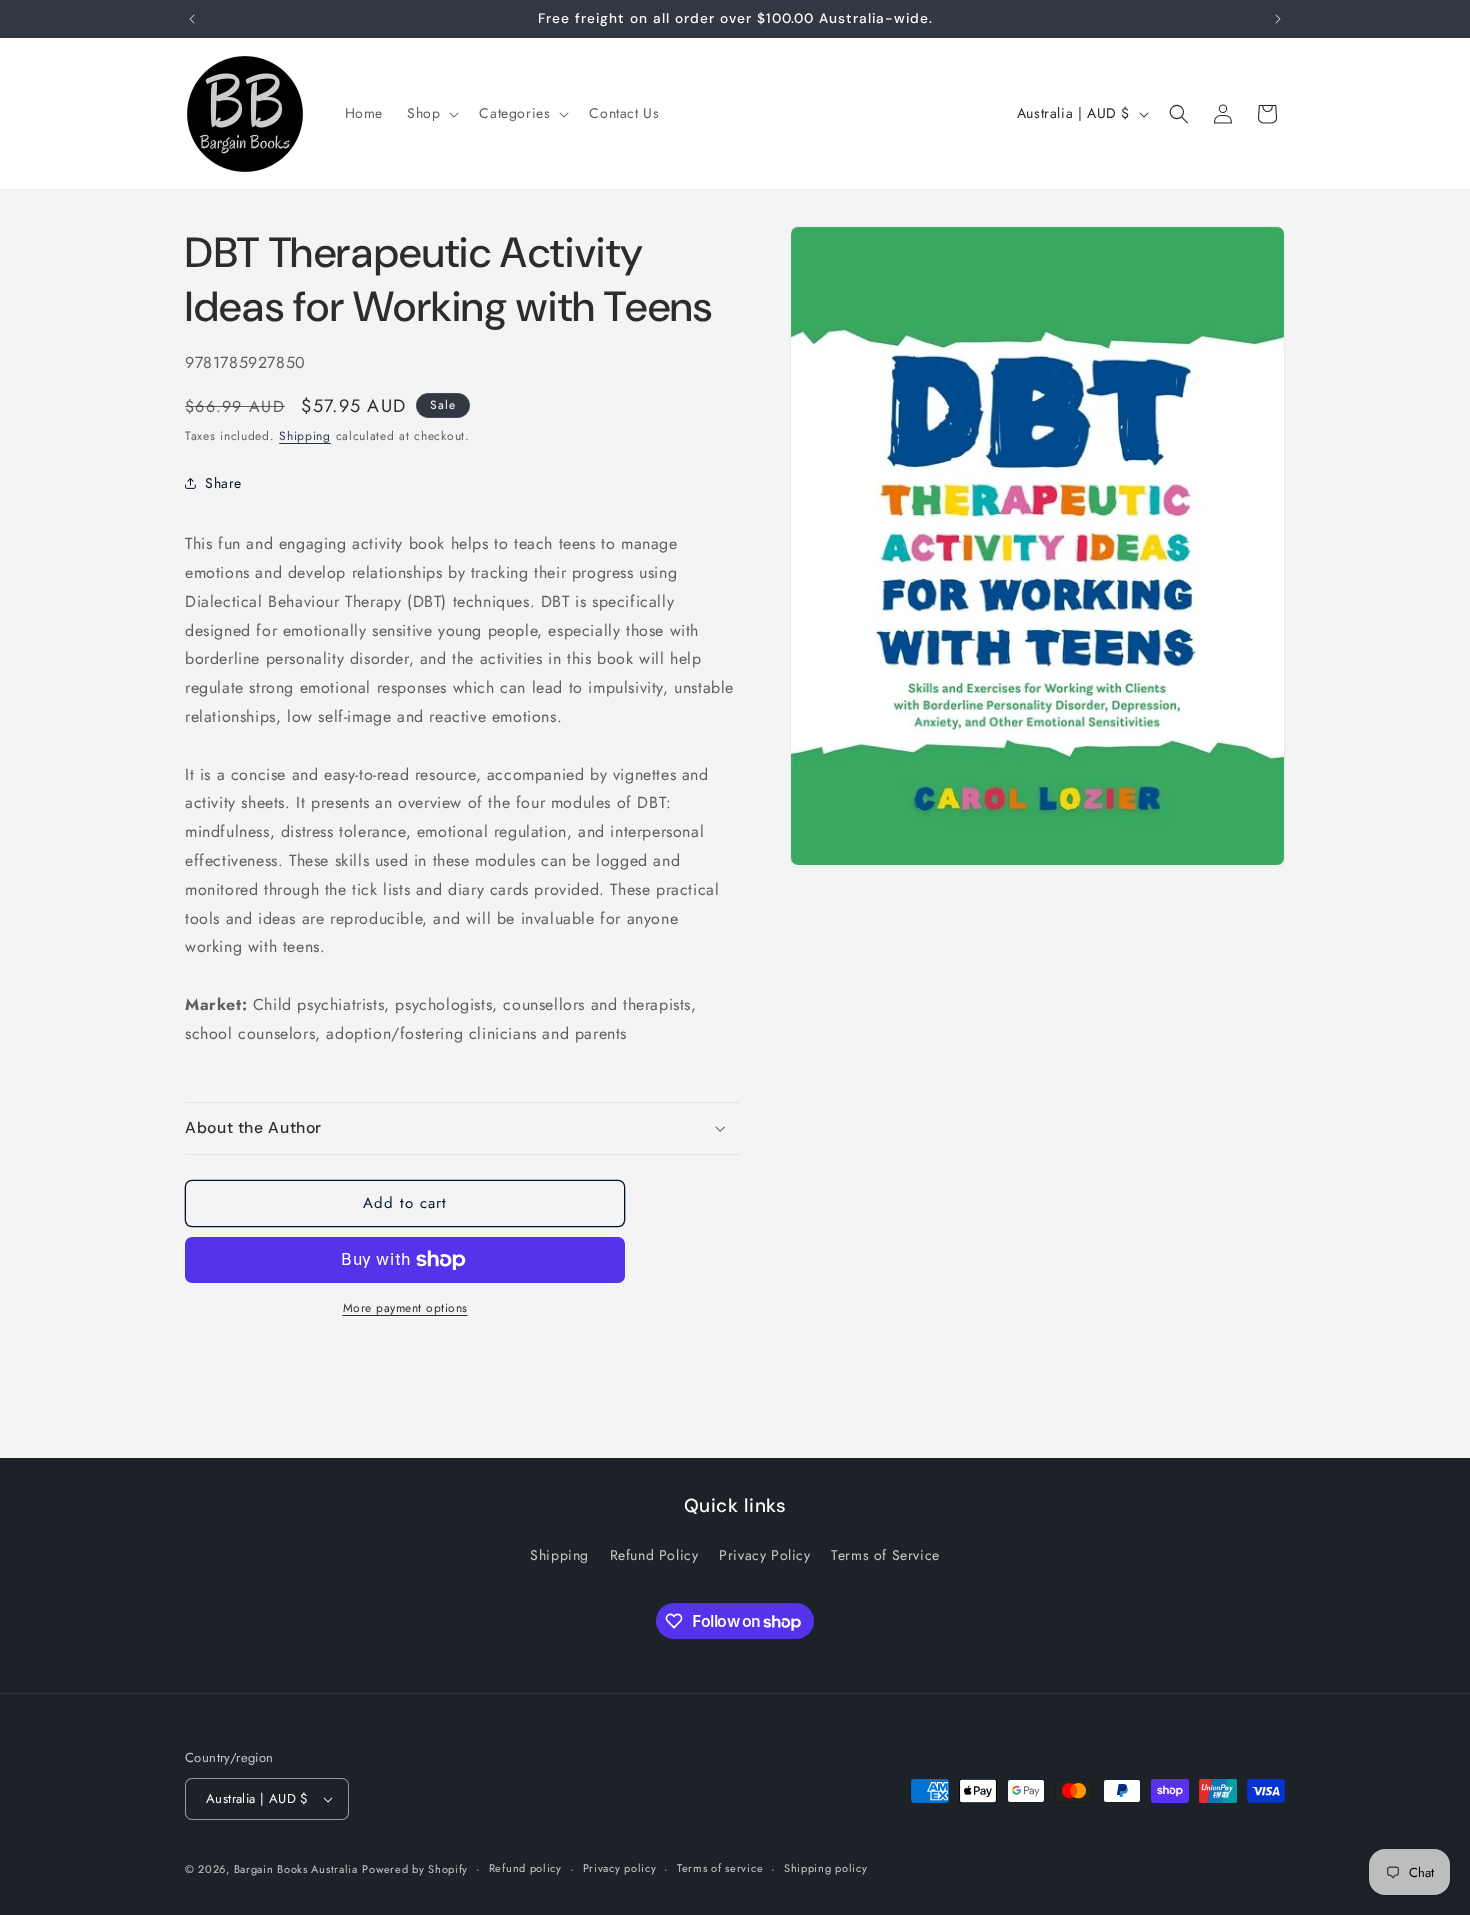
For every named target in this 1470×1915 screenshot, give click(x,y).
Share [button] (223, 483)
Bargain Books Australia (296, 1869)
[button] (431, 113)
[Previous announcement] (192, 19)
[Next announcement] (1278, 19)
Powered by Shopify (415, 1869)
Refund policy (525, 1868)
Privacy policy (620, 1868)
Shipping (305, 436)
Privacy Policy (764, 1555)
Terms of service (720, 1868)
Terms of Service (885, 1555)
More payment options (405, 1308)
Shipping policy (826, 1868)
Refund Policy (654, 1555)
